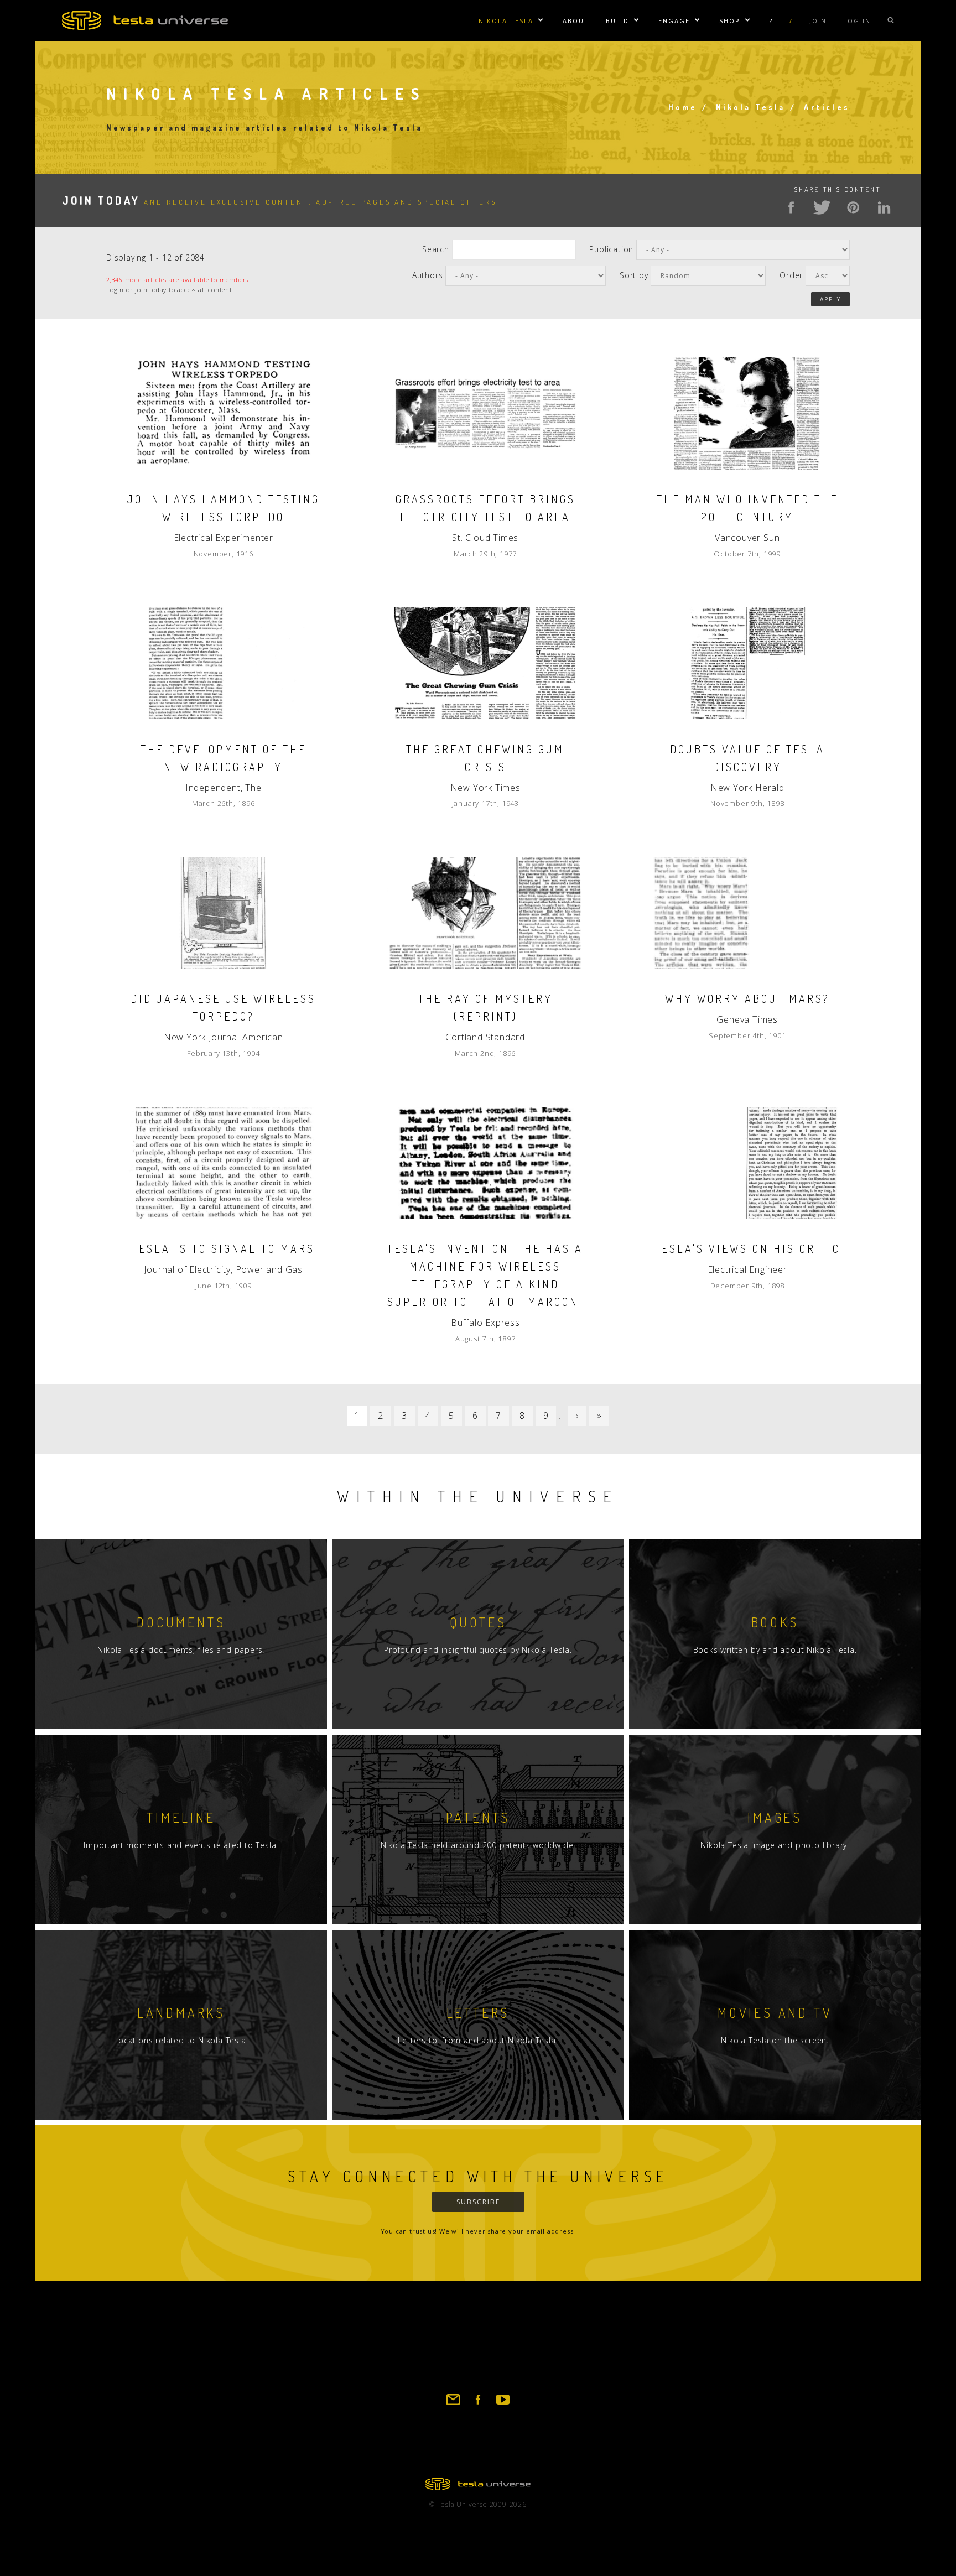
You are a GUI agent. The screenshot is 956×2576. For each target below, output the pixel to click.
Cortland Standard (485, 1037)
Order (791, 275)
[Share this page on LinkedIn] (884, 207)
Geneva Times (747, 1019)
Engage (674, 21)
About (576, 21)
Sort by (634, 275)
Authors (428, 275)
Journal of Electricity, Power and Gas (223, 1269)
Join (818, 21)
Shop (730, 21)
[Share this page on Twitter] (822, 207)
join (141, 290)
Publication (611, 249)
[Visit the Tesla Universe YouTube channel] (503, 2405)
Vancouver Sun (747, 538)
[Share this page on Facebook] (791, 207)
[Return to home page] (478, 2487)
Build (617, 21)
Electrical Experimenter (224, 538)
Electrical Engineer (747, 1269)
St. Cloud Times (485, 538)
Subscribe (478, 2202)
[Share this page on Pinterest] (853, 207)
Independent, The (224, 788)
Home (683, 107)
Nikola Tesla (506, 21)
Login (115, 290)
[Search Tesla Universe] (891, 21)
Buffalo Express (485, 1323)
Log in (857, 21)
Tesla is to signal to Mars (223, 1248)
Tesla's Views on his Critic (747, 1248)
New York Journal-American (224, 1037)
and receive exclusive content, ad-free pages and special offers (279, 202)
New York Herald (747, 788)
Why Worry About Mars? (747, 998)
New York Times (485, 788)
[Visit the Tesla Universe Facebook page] (478, 2405)
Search (436, 249)
